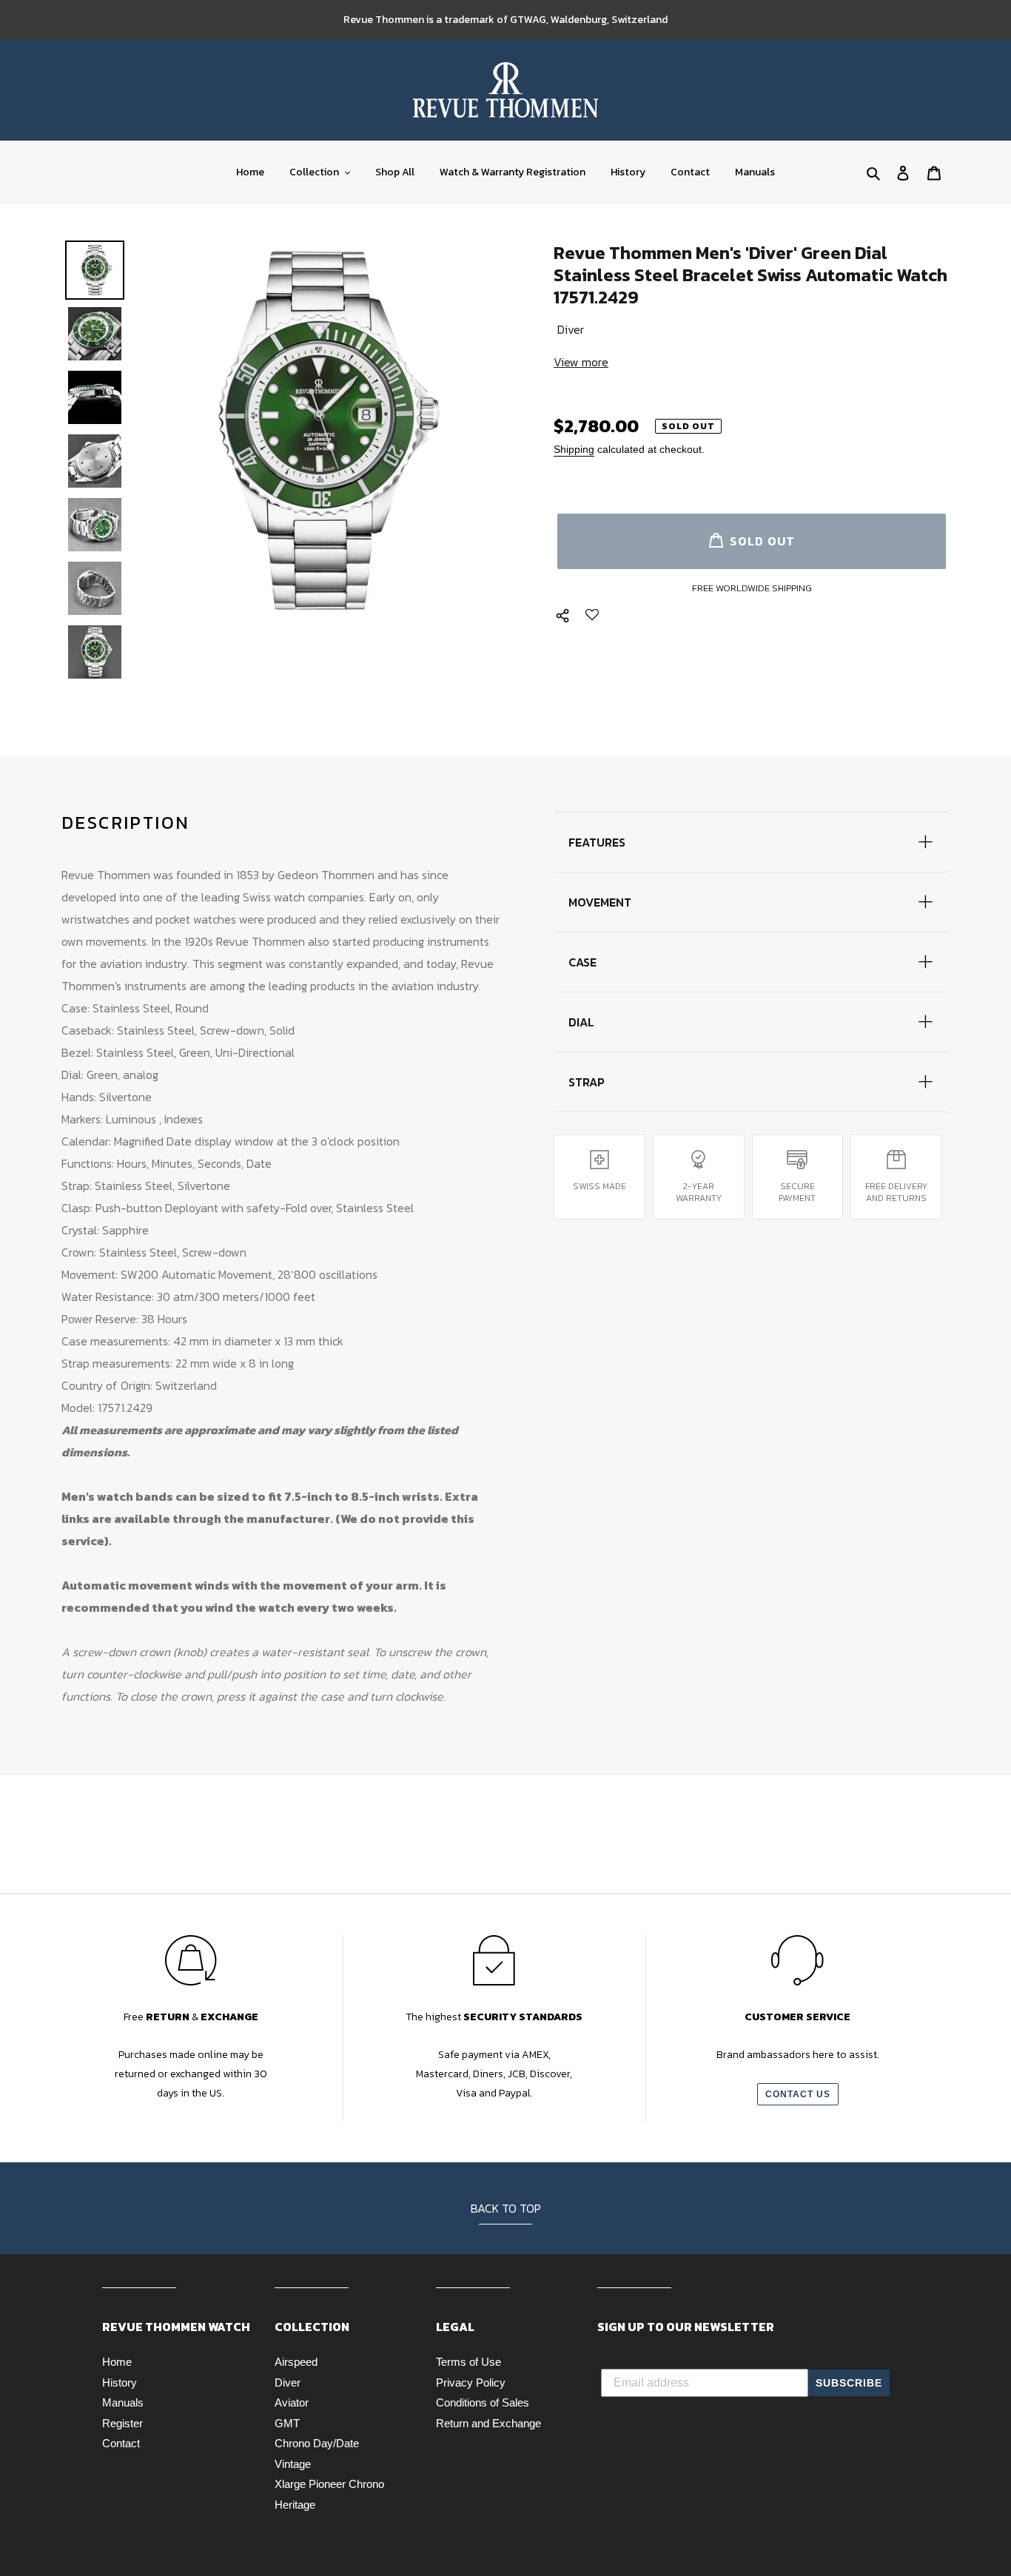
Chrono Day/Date (317, 2443)
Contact (121, 2443)
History (120, 2382)
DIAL (581, 1022)
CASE (582, 962)
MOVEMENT (600, 902)
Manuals (123, 2402)
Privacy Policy (471, 2382)
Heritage (295, 2505)
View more (581, 362)
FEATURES (597, 842)
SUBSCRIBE (849, 2383)
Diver (288, 2382)
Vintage (293, 2464)
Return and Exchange (488, 2423)
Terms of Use (468, 2362)
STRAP (587, 1082)
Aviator (292, 2402)
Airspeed (296, 2362)
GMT (287, 2423)
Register (122, 2423)
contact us (798, 2094)
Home (117, 2362)
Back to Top (506, 2208)
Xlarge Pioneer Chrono (329, 2484)
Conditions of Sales (483, 2402)
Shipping (574, 449)
